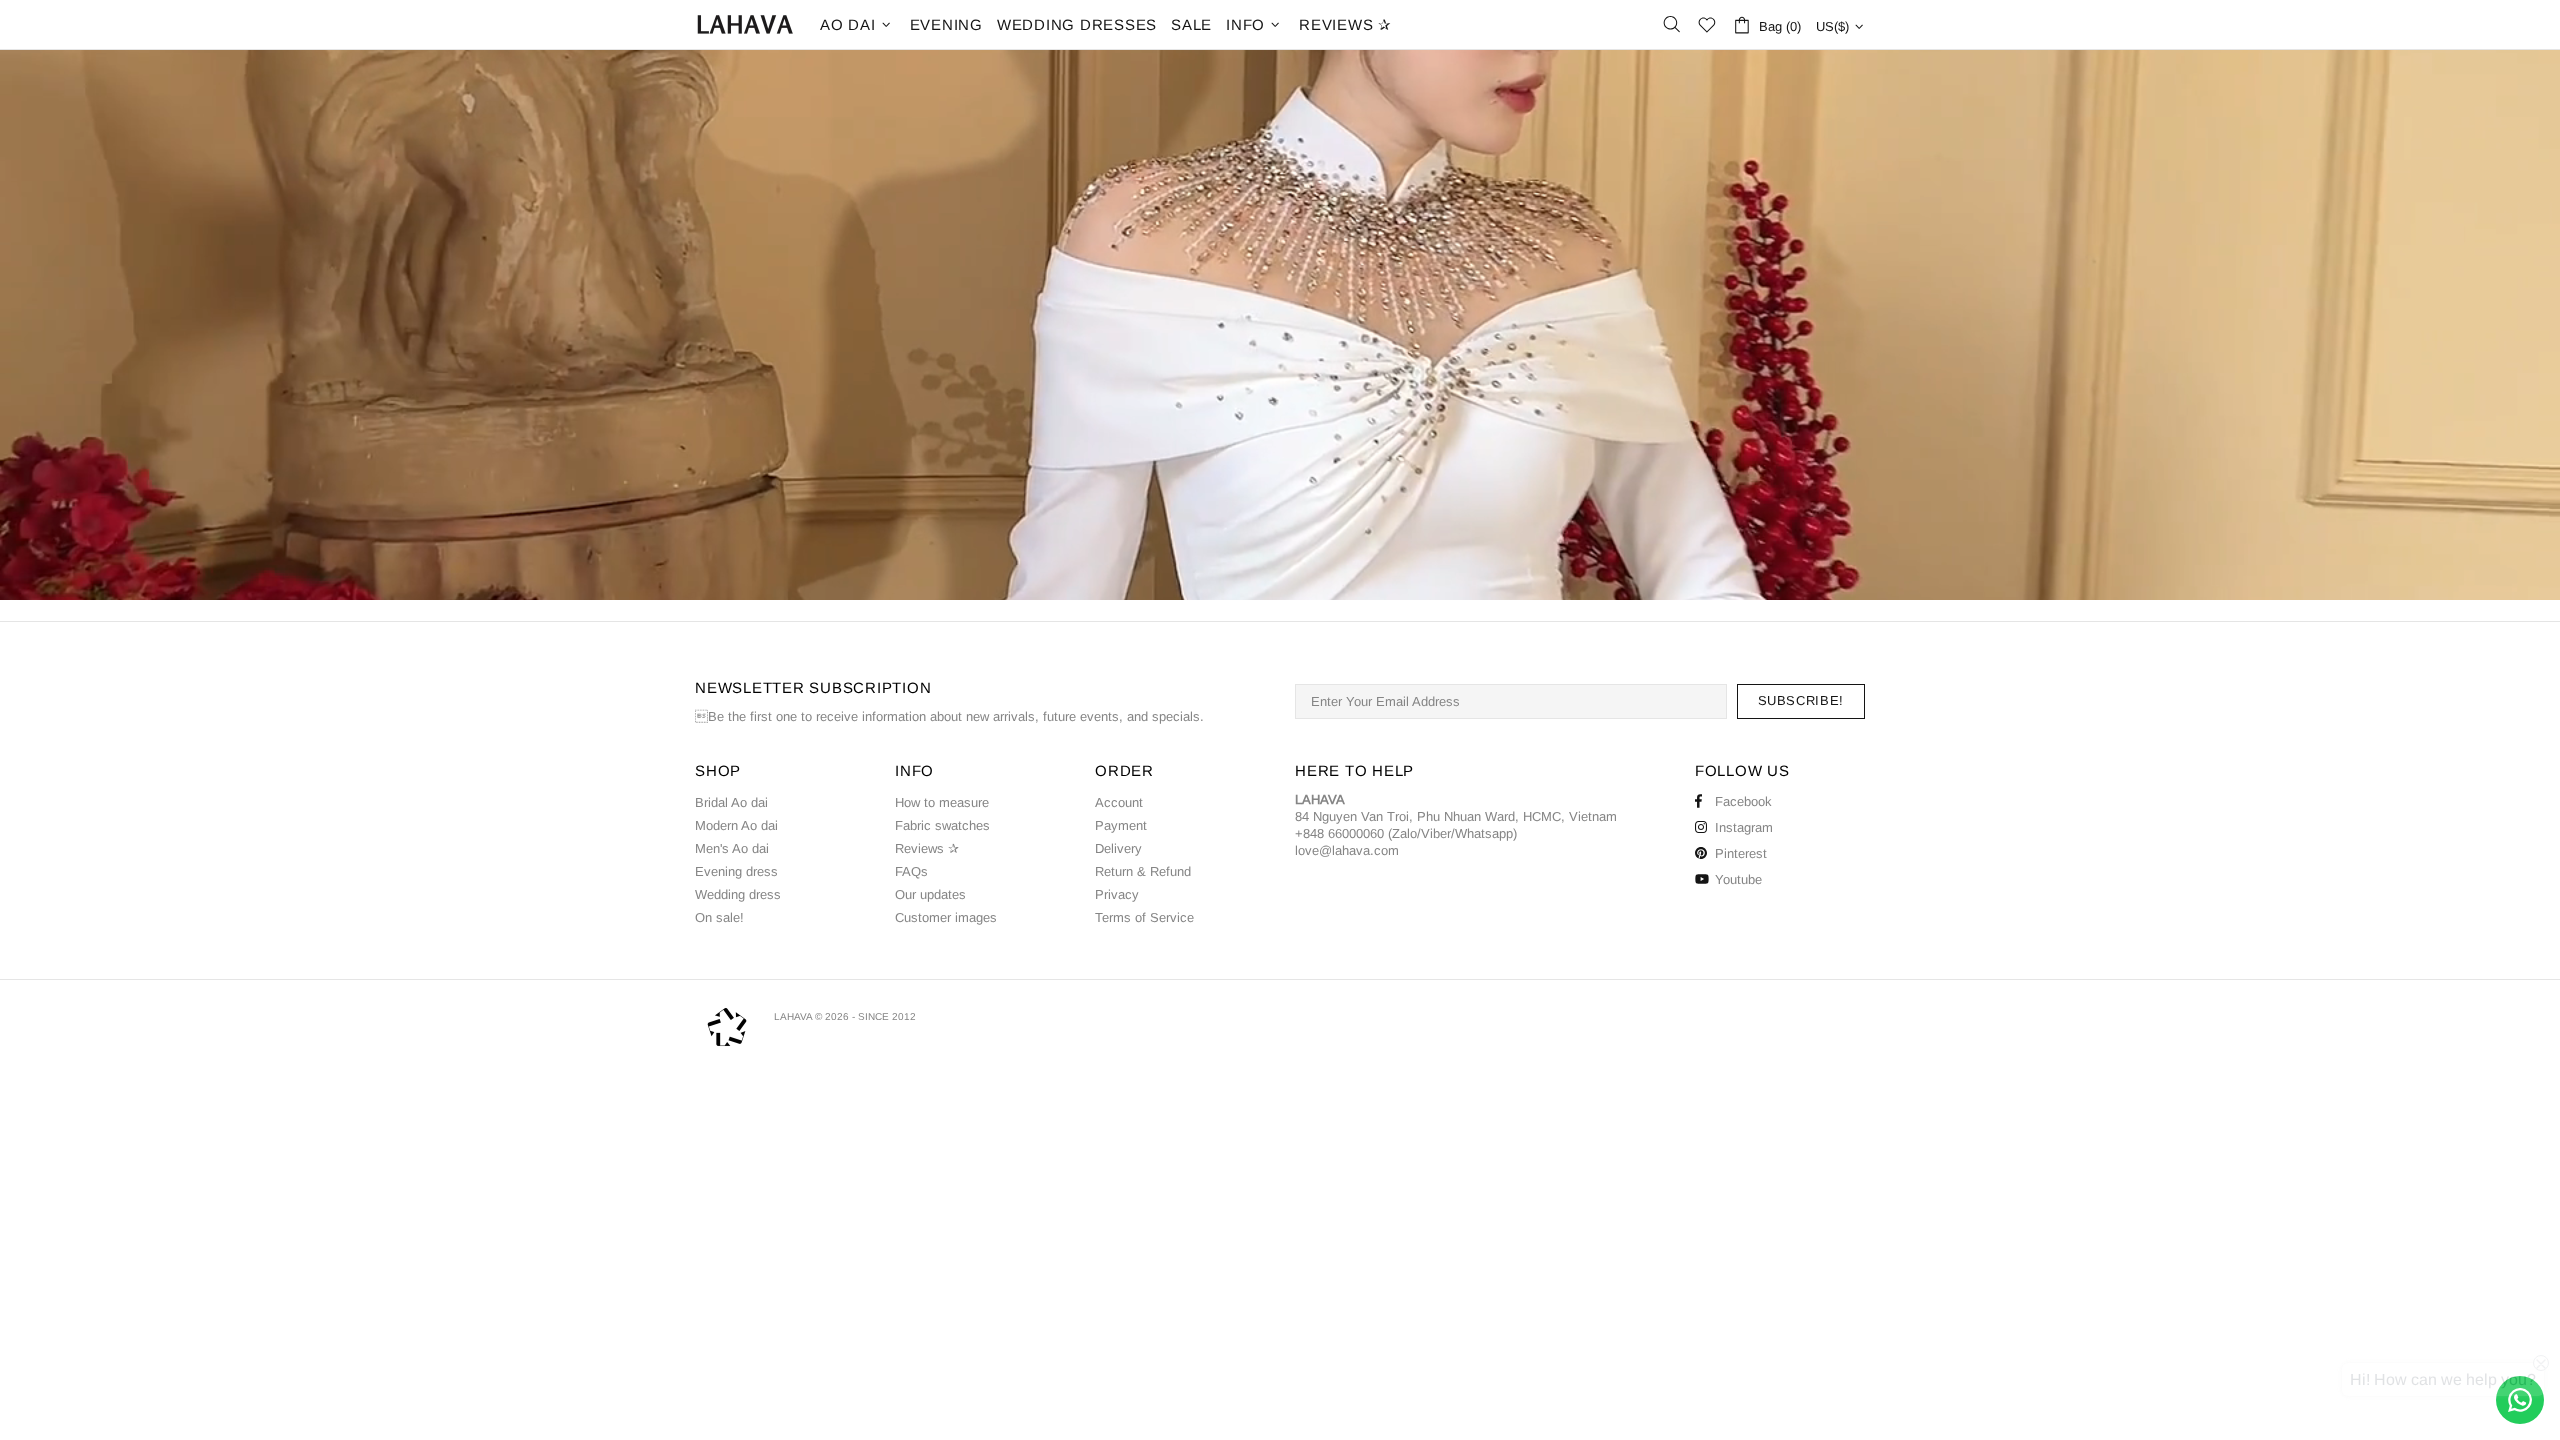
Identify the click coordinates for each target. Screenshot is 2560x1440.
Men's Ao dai (732, 848)
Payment (1121, 825)
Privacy (1117, 894)
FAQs (911, 871)
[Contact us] (2520, 1400)
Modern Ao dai (736, 825)
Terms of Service (1144, 917)
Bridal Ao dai (731, 802)
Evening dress (736, 871)
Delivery (1118, 848)
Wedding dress (738, 894)
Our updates (930, 894)
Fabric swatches (942, 825)
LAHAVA (745, 24)
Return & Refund (1143, 871)
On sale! (719, 917)
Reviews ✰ (927, 848)
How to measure (942, 802)
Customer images (946, 917)
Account (1119, 802)
